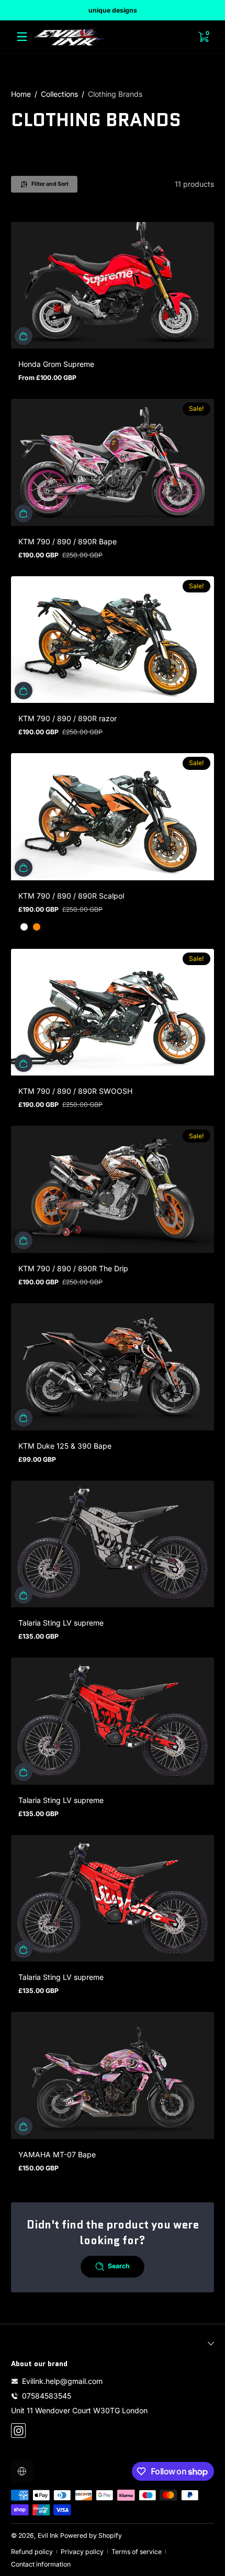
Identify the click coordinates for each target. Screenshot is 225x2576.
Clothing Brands (115, 94)
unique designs (113, 10)
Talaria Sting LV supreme (61, 1623)
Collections (59, 94)
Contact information (41, 2564)
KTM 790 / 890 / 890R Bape (67, 541)
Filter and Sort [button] (50, 184)
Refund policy (32, 2552)
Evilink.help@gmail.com (62, 2381)
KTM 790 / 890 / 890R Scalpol (71, 896)
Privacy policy (82, 2552)
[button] (24, 336)
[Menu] (22, 37)
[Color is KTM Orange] (37, 927)
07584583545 (47, 2396)
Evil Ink (48, 2535)
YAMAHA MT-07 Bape (57, 2154)
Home (21, 94)
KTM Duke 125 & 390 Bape (65, 1446)
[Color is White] (24, 927)
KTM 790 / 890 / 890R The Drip (73, 1268)
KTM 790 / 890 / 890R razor (67, 718)
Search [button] (119, 2266)
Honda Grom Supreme (56, 364)
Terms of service (137, 2552)
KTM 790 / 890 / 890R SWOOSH (75, 1091)
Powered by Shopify (91, 2535)
